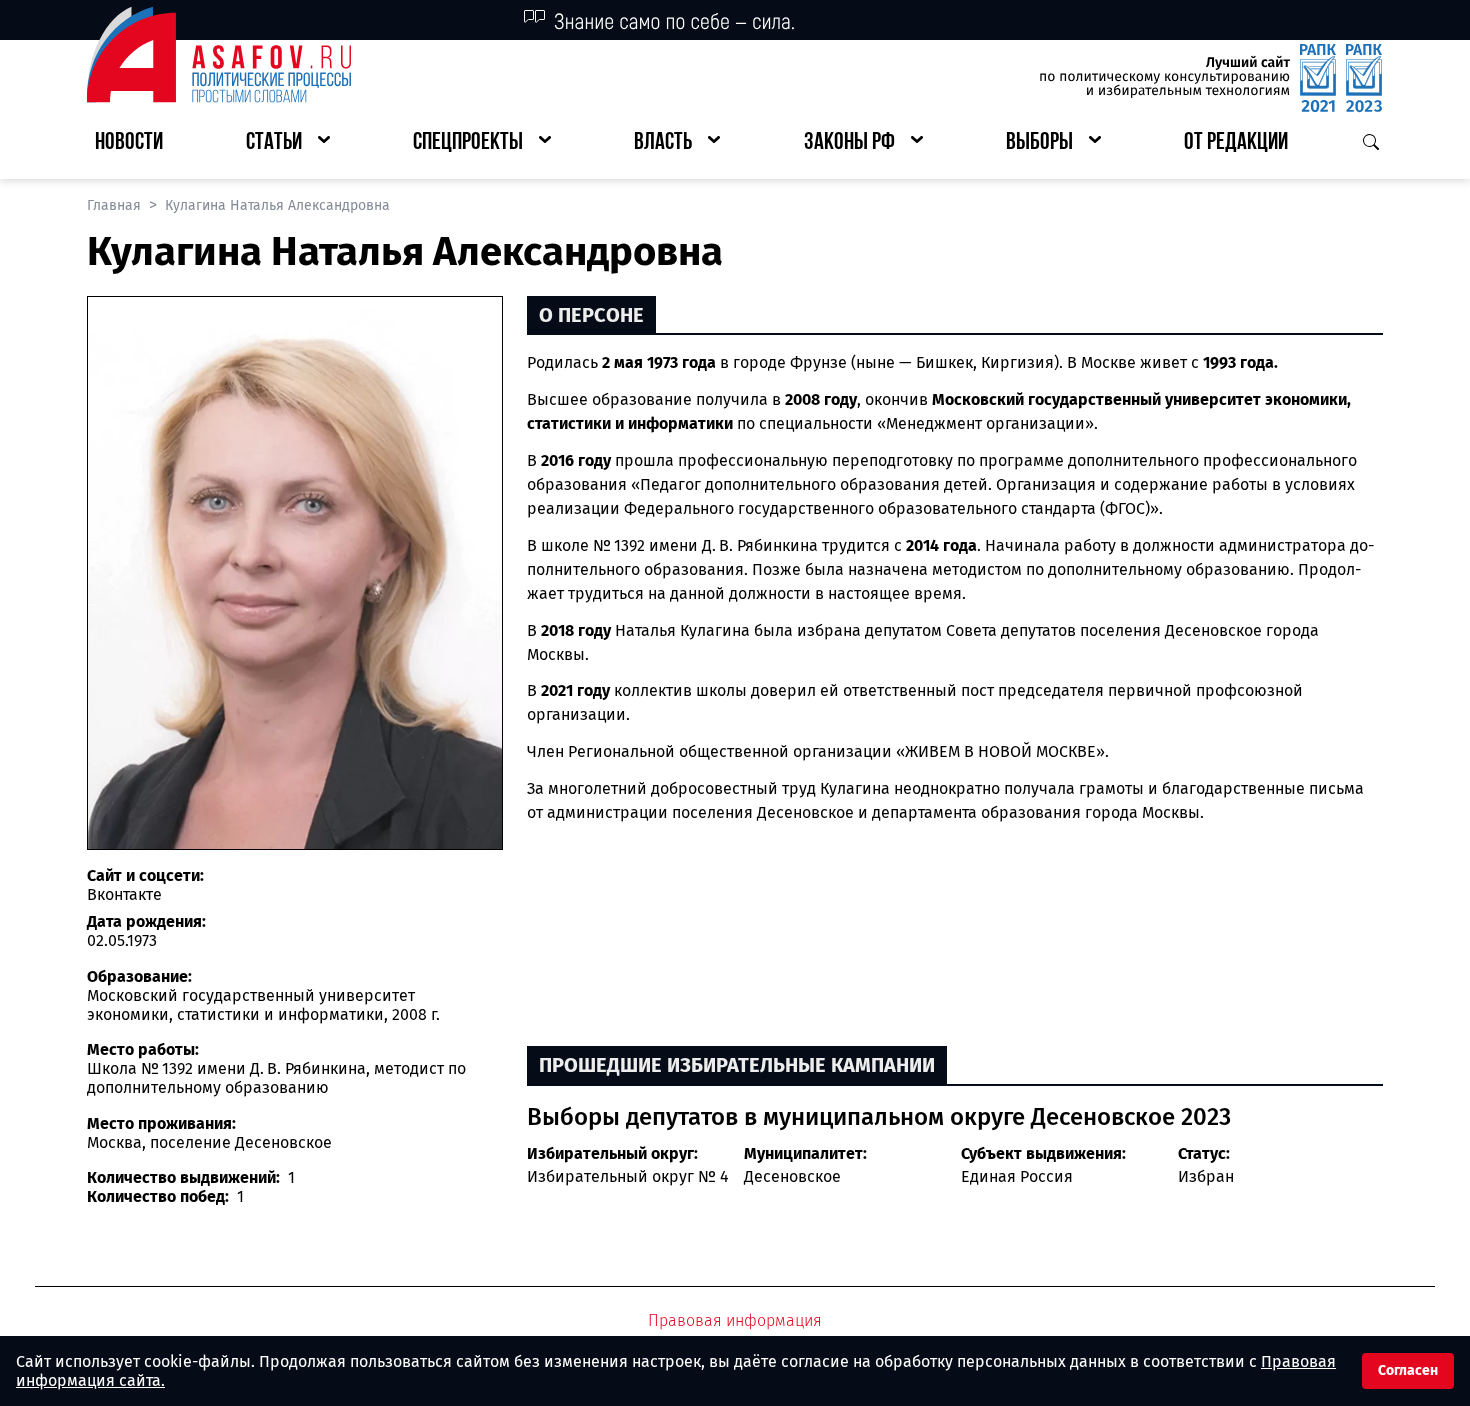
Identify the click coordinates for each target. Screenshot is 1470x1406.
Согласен (1408, 1370)
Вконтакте (124, 894)
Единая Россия (1017, 1176)
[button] (288, 143)
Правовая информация (735, 1320)
